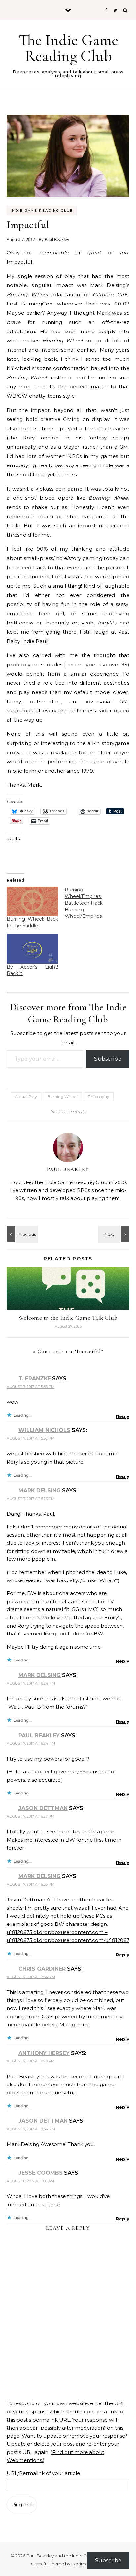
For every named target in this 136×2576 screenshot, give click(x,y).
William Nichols (44, 1430)
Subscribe (108, 1059)
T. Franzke (35, 1379)
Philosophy (99, 1096)
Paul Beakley (57, 239)
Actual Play (26, 1096)
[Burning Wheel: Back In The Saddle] (32, 901)
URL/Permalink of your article (43, 2473)
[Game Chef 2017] (21, 1234)
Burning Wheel (62, 1096)
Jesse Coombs (41, 2173)
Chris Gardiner (42, 1969)
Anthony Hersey (44, 2053)
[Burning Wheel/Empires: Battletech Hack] (94, 903)
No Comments (68, 1112)
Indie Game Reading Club (42, 211)
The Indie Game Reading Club (68, 48)
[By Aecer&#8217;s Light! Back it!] (32, 949)
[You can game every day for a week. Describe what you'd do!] (115, 1234)
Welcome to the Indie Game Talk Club (68, 1318)
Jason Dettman (43, 1808)
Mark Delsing (40, 1490)
